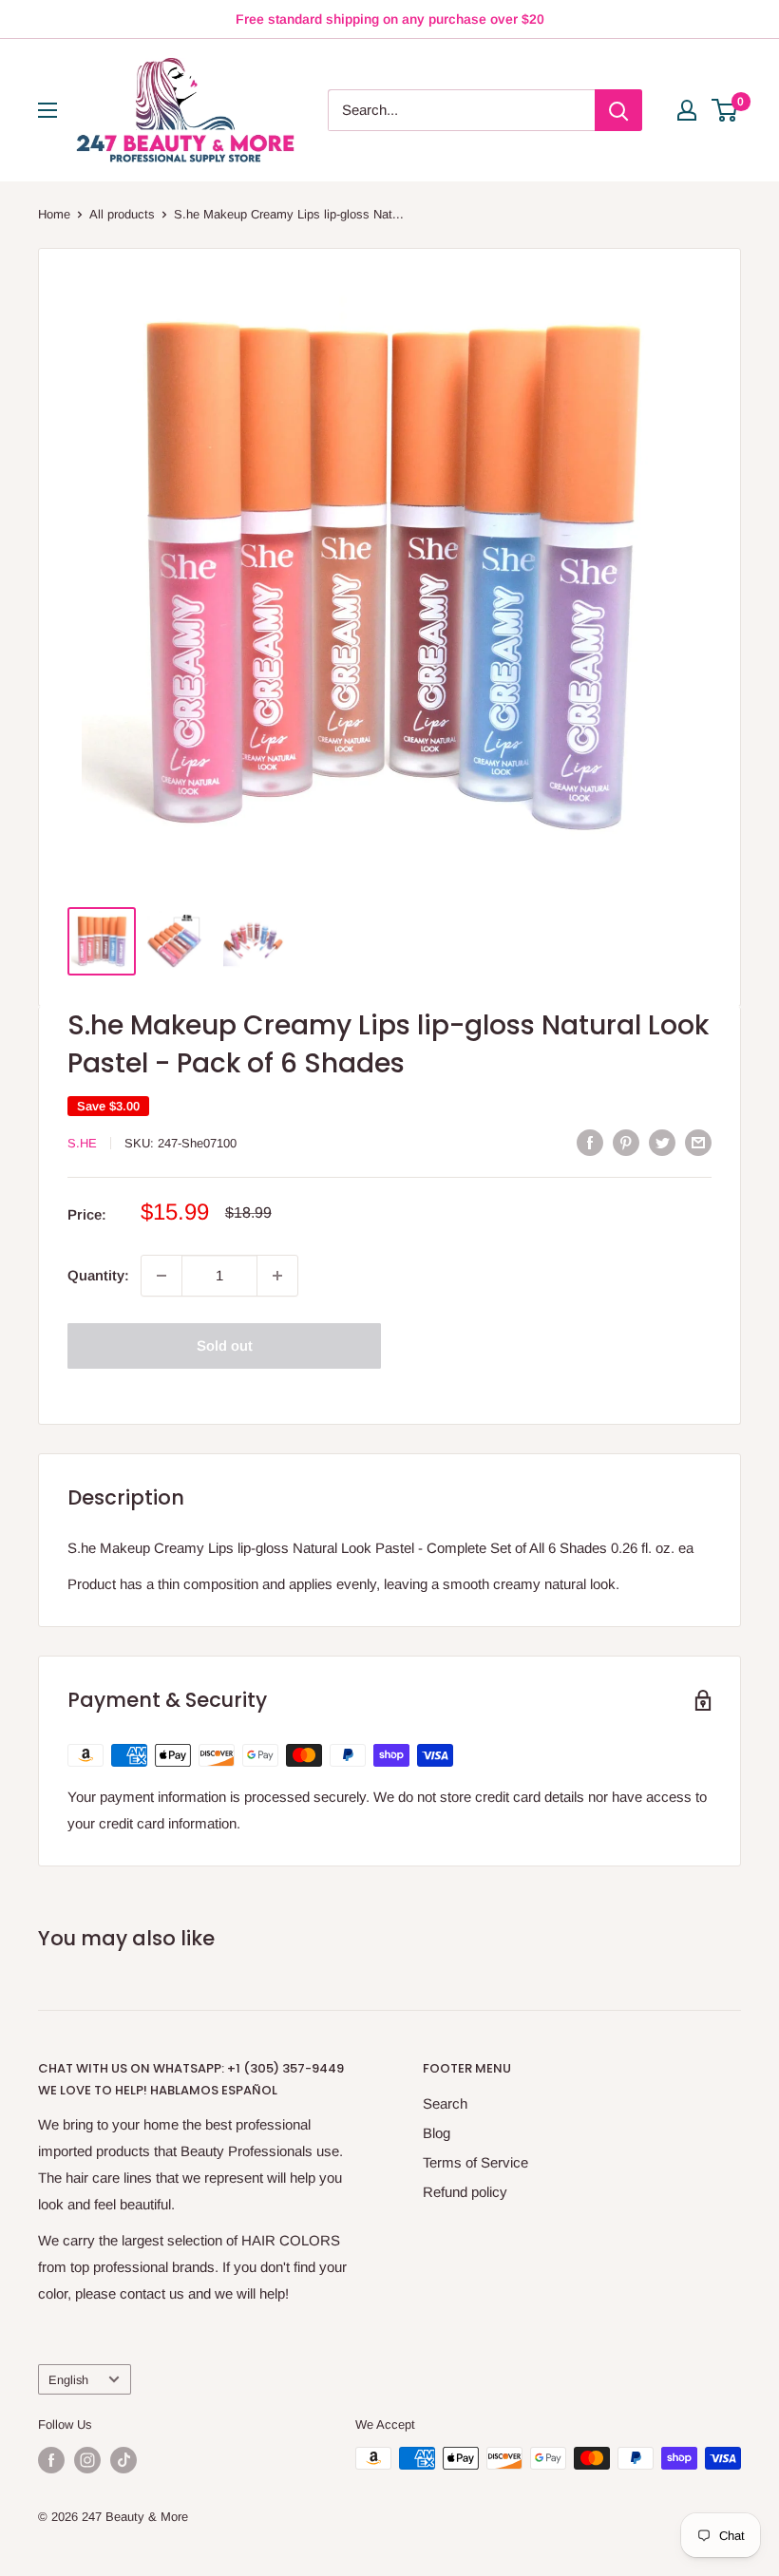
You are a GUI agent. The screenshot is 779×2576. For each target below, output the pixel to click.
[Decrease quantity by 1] (161, 1276)
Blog (437, 2133)
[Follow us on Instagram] (87, 2460)
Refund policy (465, 2192)
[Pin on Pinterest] (626, 1142)
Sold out (225, 1345)
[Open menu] (47, 110)
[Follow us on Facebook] (51, 2460)
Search (445, 2103)
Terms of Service (475, 2162)
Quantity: (98, 1275)
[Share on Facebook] (590, 1142)
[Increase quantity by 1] (277, 1276)
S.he (82, 1143)
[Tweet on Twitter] (662, 1142)
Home (54, 214)
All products (122, 214)
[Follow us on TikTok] (123, 2460)
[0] (725, 110)
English (68, 2380)
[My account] (687, 110)
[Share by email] (698, 1142)
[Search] (618, 110)
